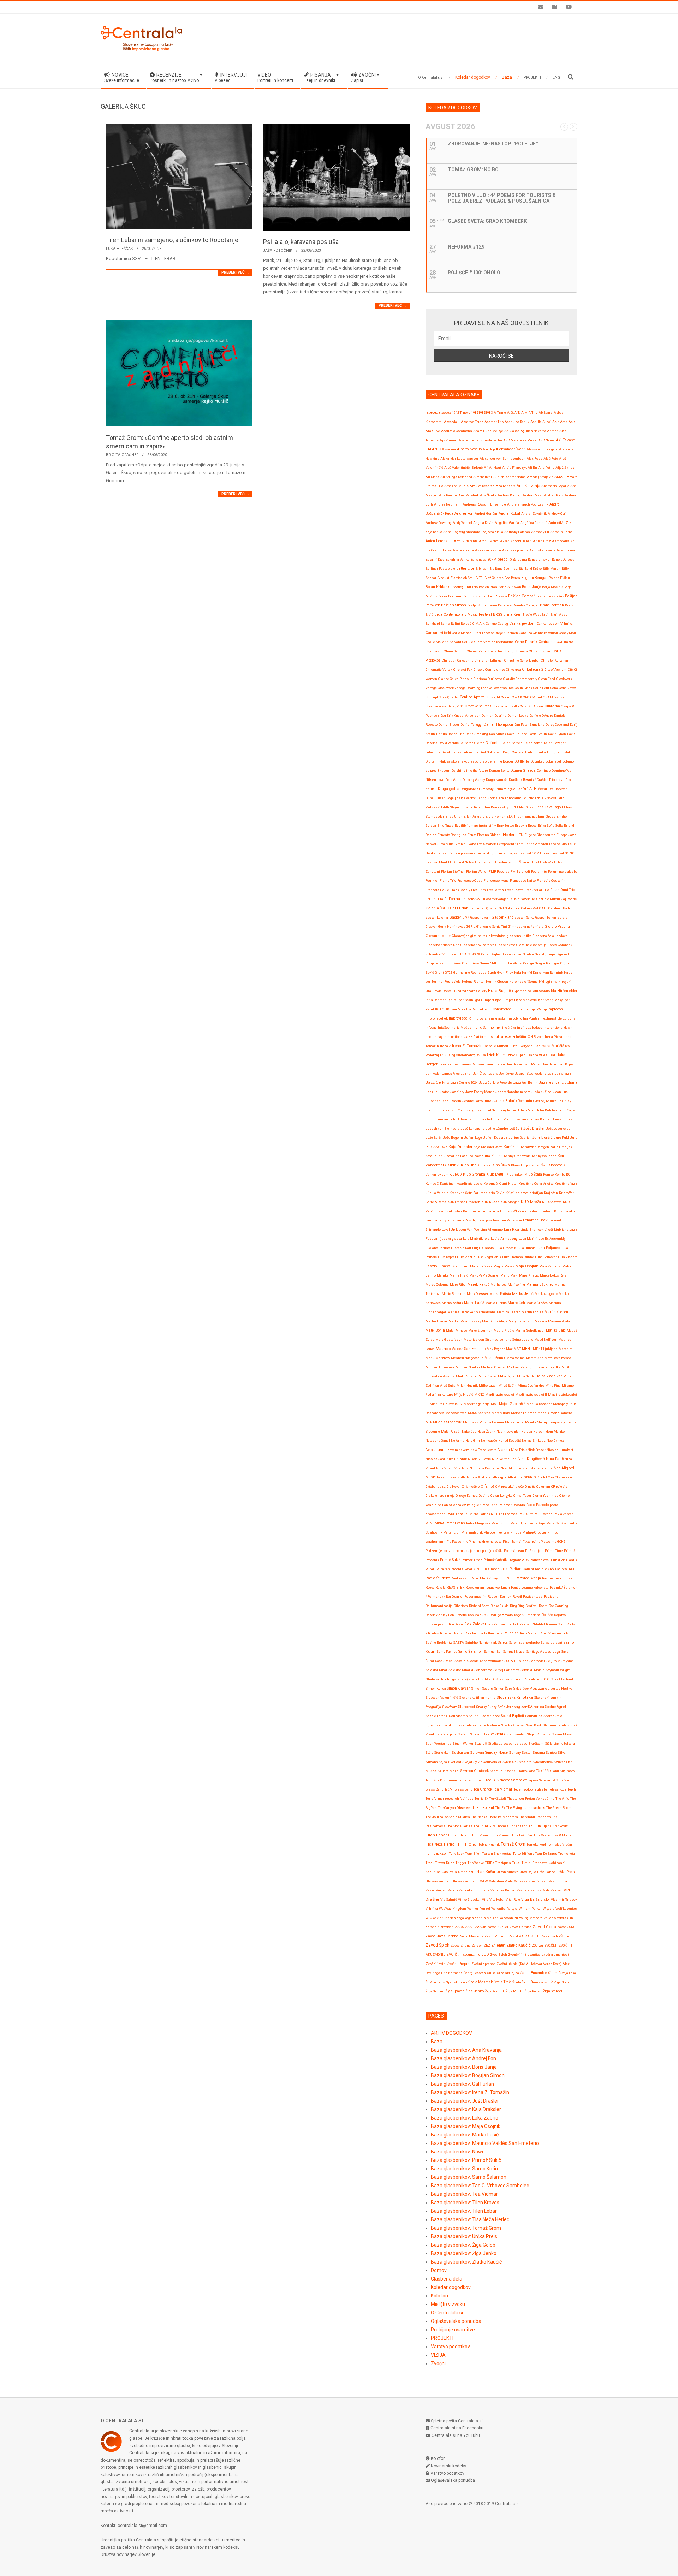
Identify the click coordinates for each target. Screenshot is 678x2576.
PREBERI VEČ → (235, 272)
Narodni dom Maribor (550, 1431)
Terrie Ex (481, 1798)
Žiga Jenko (475, 1991)
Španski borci (457, 1982)
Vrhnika (432, 1909)
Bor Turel (455, 596)
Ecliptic (528, 798)
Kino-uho (469, 1165)
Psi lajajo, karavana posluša (301, 242)
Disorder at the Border (496, 761)
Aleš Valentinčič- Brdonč (463, 468)
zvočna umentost (555, 1955)
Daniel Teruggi (472, 725)
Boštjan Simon (454, 605)
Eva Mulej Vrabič (452, 844)
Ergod (532, 826)
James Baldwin (472, 1064)
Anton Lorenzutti (439, 541)
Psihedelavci (540, 1560)
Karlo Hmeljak (561, 1147)
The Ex (500, 1808)
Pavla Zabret (563, 1514)
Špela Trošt (502, 1982)
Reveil (517, 1597)
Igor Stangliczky (550, 1000)
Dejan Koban (533, 743)
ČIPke (491, 1973)
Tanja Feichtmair (471, 1780)
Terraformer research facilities (450, 1798)
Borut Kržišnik (474, 596)
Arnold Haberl (521, 541)
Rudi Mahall (529, 1633)
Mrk (429, 1422)
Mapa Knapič (529, 1275)
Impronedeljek (437, 1018)
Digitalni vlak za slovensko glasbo (452, 761)
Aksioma (449, 449)
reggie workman (498, 1587)
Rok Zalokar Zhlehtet (529, 1624)
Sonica (539, 1707)
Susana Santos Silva (549, 1753)
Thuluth (535, 1826)
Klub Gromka (474, 1174)
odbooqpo (499, 1477)
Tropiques (503, 1863)
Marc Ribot (458, 1284)
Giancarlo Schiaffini (492, 927)
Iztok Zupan (516, 1055)
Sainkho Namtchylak (481, 1642)
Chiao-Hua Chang (500, 651)
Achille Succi (541, 422)
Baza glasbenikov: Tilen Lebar (464, 2211)
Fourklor (432, 881)
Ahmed (553, 431)
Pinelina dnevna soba (485, 1541)
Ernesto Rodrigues (452, 835)
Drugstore (468, 789)
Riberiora (461, 1606)
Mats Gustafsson (449, 1340)
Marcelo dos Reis (553, 1275)
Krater (513, 1184)
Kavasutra (482, 1156)
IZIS (443, 1055)
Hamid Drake (532, 972)
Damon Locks (518, 715)
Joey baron (508, 1110)
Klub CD (456, 1174)
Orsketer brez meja (440, 1496)
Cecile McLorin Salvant (443, 642)
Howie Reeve (442, 991)
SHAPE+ (488, 1679)
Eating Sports (487, 798)
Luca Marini (528, 1239)
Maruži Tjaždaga (495, 1321)
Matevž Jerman (480, 1330)
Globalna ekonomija (531, 945)
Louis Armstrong (504, 1239)
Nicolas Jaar (435, 1459)
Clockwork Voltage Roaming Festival (466, 688)
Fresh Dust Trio (563, 890)
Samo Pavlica (447, 1652)
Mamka (443, 1275)
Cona (554, 688)
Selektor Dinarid (461, 1670)
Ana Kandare (506, 486)
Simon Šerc (503, 1688)
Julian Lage (473, 1138)
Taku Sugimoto (563, 1771)
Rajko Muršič (481, 1578)
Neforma (458, 1441)
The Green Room (559, 1808)
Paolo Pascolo (537, 1505)
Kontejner (448, 1184)
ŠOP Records (435, 1982)
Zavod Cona (544, 1927)
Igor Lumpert (484, 1000)
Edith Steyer (450, 807)
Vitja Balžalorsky (536, 1899)
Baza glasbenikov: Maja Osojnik (466, 2126)
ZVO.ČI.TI (551, 1945)
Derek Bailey (451, 752)
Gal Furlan (459, 908)
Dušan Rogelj (446, 798)
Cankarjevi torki (438, 633)
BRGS (498, 614)
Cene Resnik (526, 642)
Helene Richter (473, 982)
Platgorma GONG (553, 1541)
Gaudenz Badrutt (561, 908)
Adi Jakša (512, 431)
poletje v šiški (492, 1551)
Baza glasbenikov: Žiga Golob (463, 2245)
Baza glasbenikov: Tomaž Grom (466, 2228)
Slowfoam (450, 1707)
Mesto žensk (495, 1358)
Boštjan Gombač (522, 596)
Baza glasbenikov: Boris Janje (464, 2067)
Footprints (539, 871)
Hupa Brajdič (499, 991)
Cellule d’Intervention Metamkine (488, 642)
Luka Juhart (526, 1248)
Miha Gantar (527, 1376)
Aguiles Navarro (533, 431)
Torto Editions (524, 1854)
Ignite (452, 1000)
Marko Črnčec (537, 1303)
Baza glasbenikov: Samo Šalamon (469, 2177)
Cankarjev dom (522, 624)
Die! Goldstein (491, 752)
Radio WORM (565, 1569)
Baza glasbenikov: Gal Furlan (462, 2084)
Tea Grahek (483, 1789)
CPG (526, 697)
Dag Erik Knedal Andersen (460, 715)
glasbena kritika (519, 936)
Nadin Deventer (508, 1431)
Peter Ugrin (519, 1523)
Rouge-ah (511, 1633)
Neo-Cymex (555, 1441)
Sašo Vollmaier (492, 1661)
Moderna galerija (477, 1404)
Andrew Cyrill (558, 513)
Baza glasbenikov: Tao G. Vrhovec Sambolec (480, 2186)
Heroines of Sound (524, 982)
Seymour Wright (558, 1670)
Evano (471, 844)
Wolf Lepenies (566, 1909)
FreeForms (495, 890)
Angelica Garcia (507, 523)
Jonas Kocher (540, 1119)
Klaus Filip (519, 1165)
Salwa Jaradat (551, 1642)
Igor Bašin (465, 1000)
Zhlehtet (498, 1945)
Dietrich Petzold (537, 752)
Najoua (527, 1431)
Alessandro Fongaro (542, 449)
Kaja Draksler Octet (488, 1147)
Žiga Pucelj (533, 1991)
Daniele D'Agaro (541, 715)
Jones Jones (562, 1119)
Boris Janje (531, 587)
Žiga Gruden (435, 1991)
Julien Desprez (495, 1138)
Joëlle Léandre (497, 1128)
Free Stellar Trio (537, 890)
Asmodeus (561, 541)
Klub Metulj (496, 1174)
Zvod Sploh (499, 1955)
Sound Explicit (513, 1716)
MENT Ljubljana (545, 1349)
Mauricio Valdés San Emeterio (461, 1349)
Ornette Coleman (537, 1486)
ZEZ (487, 1945)
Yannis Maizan (487, 1918)
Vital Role (513, 1899)
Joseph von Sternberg (442, 1128)
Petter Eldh (452, 1532)
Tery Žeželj (498, 1798)
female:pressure (462, 853)
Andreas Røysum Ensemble (484, 504)
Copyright (493, 697)
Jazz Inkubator (437, 1092)
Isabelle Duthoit (496, 1046)
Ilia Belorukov (477, 1009)
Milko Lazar (488, 1385)
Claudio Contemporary (520, 679)
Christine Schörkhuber (522, 660)
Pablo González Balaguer (461, 1505)
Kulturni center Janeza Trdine (486, 1211)
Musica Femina (492, 1422)
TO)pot (472, 1844)
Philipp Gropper (534, 1532)
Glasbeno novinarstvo (477, 945)
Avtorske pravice (515, 550)
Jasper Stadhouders (531, 1073)
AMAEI (560, 477)
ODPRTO (530, 1477)
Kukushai (454, 1211)
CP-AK (517, 697)
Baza (437, 2042)
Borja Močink (552, 587)
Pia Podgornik (457, 1541)
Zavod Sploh (438, 1945)
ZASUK (481, 1927)
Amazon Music (456, 486)
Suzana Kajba (436, 1762)
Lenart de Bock (535, 1220)
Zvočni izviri (436, 1964)
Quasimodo (490, 1569)
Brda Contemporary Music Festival (463, 614)
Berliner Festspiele (440, 569)
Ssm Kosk (534, 1725)
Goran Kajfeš (491, 954)
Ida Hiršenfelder (564, 991)
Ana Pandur (448, 495)
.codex (446, 413)
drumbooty (485, 789)
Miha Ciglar (507, 1376)
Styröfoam (536, 1743)
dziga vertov (466, 798)
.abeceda (433, 413)
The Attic (562, 1798)
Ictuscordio (541, 991)
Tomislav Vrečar (560, 1844)
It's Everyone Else (527, 1046)
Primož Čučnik (495, 1560)
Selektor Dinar (436, 1670)
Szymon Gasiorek (475, 1771)
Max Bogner (496, 1349)
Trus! (516, 1863)
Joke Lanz (520, 1119)
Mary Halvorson (521, 1321)
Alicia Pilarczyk (514, 468)
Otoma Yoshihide (545, 1496)
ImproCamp (538, 1009)
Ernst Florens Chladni (485, 835)
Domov (439, 2270)
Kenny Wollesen (544, 1156)
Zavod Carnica (521, 1927)
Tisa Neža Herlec (440, 1844)
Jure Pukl (561, 1138)
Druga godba (449, 789)
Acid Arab (560, 422)
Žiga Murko (515, 1991)
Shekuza (502, 1679)
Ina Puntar (531, 1018)
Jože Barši (434, 1138)
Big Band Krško (530, 569)
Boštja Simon (477, 605)
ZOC (535, 1945)
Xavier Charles (444, 1918)
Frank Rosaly (460, 890)
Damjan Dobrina (494, 715)
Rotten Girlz (493, 1633)
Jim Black (445, 1110)
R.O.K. (504, 1569)
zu (541, 1945)
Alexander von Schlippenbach (502, 458)
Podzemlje (434, 1551)
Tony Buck (457, 1854)
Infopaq (431, 1027)
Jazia (559, 1073)
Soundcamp (458, 1716)
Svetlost (455, 1762)
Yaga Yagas (465, 1918)
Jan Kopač (566, 1064)
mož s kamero (561, 1413)
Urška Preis (566, 1872)
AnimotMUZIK (560, 523)
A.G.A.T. (514, 413)
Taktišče (543, 1771)
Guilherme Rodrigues (470, 972)
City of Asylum (556, 670)
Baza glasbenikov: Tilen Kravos (465, 2203)
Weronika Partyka (504, 1909)
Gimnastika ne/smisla (526, 927)
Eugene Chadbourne (540, 835)
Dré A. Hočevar (535, 789)
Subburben (460, 1753)
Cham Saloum (455, 651)
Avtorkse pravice (488, 550)
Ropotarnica (474, 1633)
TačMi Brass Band (459, 1789)
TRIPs (490, 1863)
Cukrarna (552, 706)
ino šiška (509, 1027)
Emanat (531, 816)
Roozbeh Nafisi (452, 1633)
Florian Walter (477, 871)
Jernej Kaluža (546, 1101)
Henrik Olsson (497, 982)
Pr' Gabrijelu (534, 1551)
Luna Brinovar (546, 1257)
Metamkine (535, 1358)
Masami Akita (559, 1321)
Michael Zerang (519, 1367)
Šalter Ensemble (534, 1973)
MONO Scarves (479, 1413)
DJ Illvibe (522, 761)
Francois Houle (437, 890)
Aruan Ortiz (542, 541)
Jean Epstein (451, 1101)
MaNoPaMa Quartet (484, 1275)
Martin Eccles (533, 1312)
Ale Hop (489, 449)
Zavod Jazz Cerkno (442, 1936)
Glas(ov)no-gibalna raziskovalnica (479, 936)
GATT (543, 908)
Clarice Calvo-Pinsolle (455, 679)
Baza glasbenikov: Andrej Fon (463, 2058)
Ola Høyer (454, 1486)
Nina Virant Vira (448, 1468)
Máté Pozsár (451, 1431)
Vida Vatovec (553, 1890)
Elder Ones (525, 807)
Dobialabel (553, 761)
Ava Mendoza (463, 550)
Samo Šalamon (471, 1652)
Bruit (546, 614)
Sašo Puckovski (467, 1661)
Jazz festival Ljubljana (558, 1083)
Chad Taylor (434, 651)
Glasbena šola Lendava (550, 936)
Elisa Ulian (454, 816)
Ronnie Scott (556, 1624)
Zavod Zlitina (461, 1945)
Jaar (552, 1055)
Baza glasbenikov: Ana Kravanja (466, 2050)
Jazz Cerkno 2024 (464, 1083)
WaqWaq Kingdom (453, 1909)
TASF (555, 1780)
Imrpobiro (514, 1018)
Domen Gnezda (523, 770)
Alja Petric (546, 468)
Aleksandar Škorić (511, 449)
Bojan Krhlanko (438, 587)
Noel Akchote (511, 1468)
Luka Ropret (447, 1257)
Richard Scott (479, 1606)
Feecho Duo (558, 844)
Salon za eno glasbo (524, 1642)
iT (511, 1046)
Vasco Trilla (558, 1881)
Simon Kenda (436, 1688)
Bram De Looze (500, 605)
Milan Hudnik (467, 1385)
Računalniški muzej (558, 1578)
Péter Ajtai (472, 1569)
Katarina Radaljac (460, 1156)
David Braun (538, 734)
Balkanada (478, 559)
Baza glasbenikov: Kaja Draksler (466, 2109)
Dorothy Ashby (474, 780)
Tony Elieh (473, 1854)
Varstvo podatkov (450, 2347)
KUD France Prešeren (464, 1202)
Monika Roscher (539, 1404)
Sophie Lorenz (437, 1716)
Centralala (547, 642)
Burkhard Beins (438, 624)
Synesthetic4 (543, 1762)
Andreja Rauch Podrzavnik (528, 504)
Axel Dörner (566, 550)
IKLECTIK (442, 1009)
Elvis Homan (496, 816)
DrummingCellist (508, 789)
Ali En (532, 468)
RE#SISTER (456, 1587)
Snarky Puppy (486, 1707)
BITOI (480, 578)
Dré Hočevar (558, 789)
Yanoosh (506, 1918)
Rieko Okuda (500, 1606)
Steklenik (498, 1734)
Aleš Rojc (551, 458)
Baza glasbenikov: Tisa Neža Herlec (470, 2219)
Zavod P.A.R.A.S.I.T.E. (524, 1936)
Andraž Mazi (533, 495)
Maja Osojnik (527, 1266)
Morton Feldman (524, 1413)
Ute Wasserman (438, 1881)
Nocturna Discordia (485, 1468)
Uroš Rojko (528, 1872)
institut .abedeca (530, 1027)
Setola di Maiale (532, 1670)
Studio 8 (481, 1743)
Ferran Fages (508, 853)
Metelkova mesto (558, 1358)
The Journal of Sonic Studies (448, 1817)
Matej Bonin (435, 1330)
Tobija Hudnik (489, 1844)
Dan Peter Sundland (529, 725)
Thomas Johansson (512, 1826)
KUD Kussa (490, 1202)
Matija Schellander (530, 1330)
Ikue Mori (458, 1009)
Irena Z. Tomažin (467, 1046)
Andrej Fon (464, 513)
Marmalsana (486, 1312)
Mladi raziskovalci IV (446, 1404)
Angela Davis (483, 523)
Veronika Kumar (503, 1890)
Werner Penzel (479, 1909)
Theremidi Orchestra (535, 1817)
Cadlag (503, 624)
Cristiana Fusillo (506, 706)
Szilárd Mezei (448, 1771)
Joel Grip (491, 1110)
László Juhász (438, 1266)
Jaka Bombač (449, 1064)
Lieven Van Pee (468, 1229)
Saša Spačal (444, 1661)
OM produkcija (506, 1486)
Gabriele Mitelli (548, 899)
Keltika (497, 1156)
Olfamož (487, 1486)
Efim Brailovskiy (495, 807)
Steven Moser (562, 1734)
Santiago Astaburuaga (543, 1652)
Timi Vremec (501, 1835)
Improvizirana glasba (489, 1018)
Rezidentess (533, 1597)
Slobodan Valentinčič (442, 1698)
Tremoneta (567, 1854)
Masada (541, 1321)
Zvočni (438, 2363)
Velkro (453, 1890)
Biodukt (443, 578)
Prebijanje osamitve (453, 2330)
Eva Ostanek (486, 844)
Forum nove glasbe (563, 871)
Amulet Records (482, 486)
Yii (516, 1918)
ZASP (469, 1927)
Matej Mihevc (457, 1330)
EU (521, 835)
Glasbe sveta (505, 945)
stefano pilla (447, 1734)
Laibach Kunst (552, 1211)
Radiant (528, 1569)
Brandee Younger (526, 605)
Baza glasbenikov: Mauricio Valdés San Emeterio (485, 2143)
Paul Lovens (543, 1514)
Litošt (549, 1229)
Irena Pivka (554, 1037)
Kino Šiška (501, 1165)
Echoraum (513, 798)
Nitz (465, 1468)
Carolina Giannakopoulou (539, 633)
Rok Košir (456, 1624)
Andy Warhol (462, 523)
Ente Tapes (445, 826)
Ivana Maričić (553, 1046)
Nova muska (447, 1477)
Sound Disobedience (484, 1716)
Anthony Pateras (517, 532)
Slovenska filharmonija (477, 1698)
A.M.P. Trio (529, 413)
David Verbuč (449, 743)
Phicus (516, 1532)
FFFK (452, 862)
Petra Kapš (537, 1523)
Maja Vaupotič (550, 1266)
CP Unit (536, 697)
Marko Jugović (546, 1294)
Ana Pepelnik (469, 495)
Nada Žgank (486, 1431)
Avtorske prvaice (542, 550)
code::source (504, 688)
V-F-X (484, 1881)
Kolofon (439, 2296)
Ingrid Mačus (461, 1027)
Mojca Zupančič (512, 1404)
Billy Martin (552, 569)
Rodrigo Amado (501, 1615)
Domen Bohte (499, 770)
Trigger (461, 1863)
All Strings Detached (456, 477)
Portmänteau (514, 1551)
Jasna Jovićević (501, 1073)
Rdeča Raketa (436, 1587)
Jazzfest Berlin (525, 1083)
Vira (485, 1899)
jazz (568, 1073)
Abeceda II (452, 422)
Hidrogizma (548, 982)
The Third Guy (484, 1826)
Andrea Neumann (448, 504)
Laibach (534, 1211)
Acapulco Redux (517, 422)
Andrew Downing (439, 523)
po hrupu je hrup (468, 1551)
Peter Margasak (478, 1523)
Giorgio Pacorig (557, 927)
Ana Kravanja (528, 486)
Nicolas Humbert (560, 1450)
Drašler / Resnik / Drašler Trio (532, 780)
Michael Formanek (440, 1367)
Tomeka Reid (536, 1844)
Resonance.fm (475, 1597)
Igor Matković (526, 1000)
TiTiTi (461, 1844)
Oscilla (484, 1496)
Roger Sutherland (527, 1615)
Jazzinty (457, 1092)
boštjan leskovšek (550, 596)
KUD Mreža (531, 1202)
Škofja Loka (567, 1973)
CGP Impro (565, 642)
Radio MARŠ (545, 1569)
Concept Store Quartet (442, 697)
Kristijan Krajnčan (544, 1193)
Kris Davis (496, 1193)
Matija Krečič (504, 1330)
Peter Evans (455, 1523)
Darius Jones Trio (450, 734)
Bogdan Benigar (534, 578)
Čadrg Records (475, 1973)
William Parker (530, 1909)
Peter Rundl (501, 1523)
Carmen (512, 633)
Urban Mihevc (507, 1872)
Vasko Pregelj (436, 1890)
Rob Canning (558, 1606)
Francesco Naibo (523, 881)
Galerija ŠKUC (437, 908)
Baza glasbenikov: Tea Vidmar (464, 2194)
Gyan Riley (505, 972)
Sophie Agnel (556, 1707)
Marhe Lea (499, 1284)
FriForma (452, 899)
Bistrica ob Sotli (462, 578)
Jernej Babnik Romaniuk (514, 1101)
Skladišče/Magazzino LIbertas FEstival (543, 1688)
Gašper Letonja (437, 917)
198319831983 (482, 413)
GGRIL (471, 927)
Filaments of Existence (493, 862)
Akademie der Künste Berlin (480, 440)
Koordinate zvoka (469, 1184)
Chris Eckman (540, 651)
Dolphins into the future (470, 770)
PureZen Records (450, 1569)
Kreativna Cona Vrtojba (536, 1184)
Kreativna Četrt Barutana (468, 1193)
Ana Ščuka (488, 495)
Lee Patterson (511, 1220)
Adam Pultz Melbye (488, 431)
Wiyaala (549, 1909)
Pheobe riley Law (496, 1532)
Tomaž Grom (513, 1844)
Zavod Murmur (496, 1936)
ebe (501, 798)
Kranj (503, 1184)
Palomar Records (512, 1505)
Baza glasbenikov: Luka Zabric (464, 2118)
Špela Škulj (521, 1982)
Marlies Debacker (461, 1312)
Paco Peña (490, 1505)
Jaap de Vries (537, 1055)
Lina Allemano (492, 1229)
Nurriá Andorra (479, 1477)
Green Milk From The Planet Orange (507, 963)
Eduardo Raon (471, 807)
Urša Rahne (546, 1872)
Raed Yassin (460, 1578)
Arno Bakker (500, 541)
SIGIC (545, 1679)
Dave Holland (517, 734)
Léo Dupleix (460, 1266)
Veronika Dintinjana (474, 1890)
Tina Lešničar (522, 1835)
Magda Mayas (504, 1266)
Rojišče (547, 1615)
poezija (449, 1551)
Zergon (477, 1945)
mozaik (543, 1413)
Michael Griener (493, 1367)
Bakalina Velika (457, 559)
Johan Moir (526, 1110)
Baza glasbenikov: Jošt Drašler (465, 2101)
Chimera (521, 651)
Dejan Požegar (555, 743)
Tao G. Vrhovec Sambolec (506, 1780)
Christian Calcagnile (458, 660)
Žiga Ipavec (455, 1991)
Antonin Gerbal (562, 532)
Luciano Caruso (438, 1248)
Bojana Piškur (560, 578)
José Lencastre (472, 1128)
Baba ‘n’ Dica (435, 559)
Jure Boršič (542, 1137)
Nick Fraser (537, 1450)
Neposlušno (436, 1450)
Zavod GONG (566, 1927)
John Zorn (503, 1119)
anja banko (434, 532)
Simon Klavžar (459, 1688)
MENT (527, 1349)
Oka (551, 1477)
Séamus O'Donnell (504, 1771)
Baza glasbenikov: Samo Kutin (464, 2169)
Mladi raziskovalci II (531, 1395)
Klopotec (555, 1165)
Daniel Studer (449, 725)
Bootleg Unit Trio (465, 587)
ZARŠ (459, 1927)
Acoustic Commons (457, 431)
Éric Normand (452, 1973)
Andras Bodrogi (510, 495)
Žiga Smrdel (552, 1991)
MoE (494, 1404)
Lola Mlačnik (473, 1239)
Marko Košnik (452, 1303)
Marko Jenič (523, 1294)
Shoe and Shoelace (525, 1679)
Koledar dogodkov (451, 2287)
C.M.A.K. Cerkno (485, 624)
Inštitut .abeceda (501, 1037)
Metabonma (516, 1358)
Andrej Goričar (486, 513)
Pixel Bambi (512, 1541)
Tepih (572, 1789)
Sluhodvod (467, 1707)
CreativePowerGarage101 (445, 706)
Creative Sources (478, 706)
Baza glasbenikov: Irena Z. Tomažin (470, 2092)
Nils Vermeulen (504, 1459)
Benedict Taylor (539, 559)
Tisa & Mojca (562, 1835)
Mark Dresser (478, 1294)
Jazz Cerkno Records (495, 1083)
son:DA (527, 1707)
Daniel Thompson (498, 725)
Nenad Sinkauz (534, 1441)
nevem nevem (458, 1450)
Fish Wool (548, 862)
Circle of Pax (463, 670)
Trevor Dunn (445, 1863)
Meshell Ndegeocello (467, 1358)
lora (487, 1239)
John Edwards (460, 1119)
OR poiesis (559, 1486)
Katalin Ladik (435, 1156)
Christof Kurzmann (556, 660)
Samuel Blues (514, 1652)
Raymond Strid (503, 1578)
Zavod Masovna (471, 1936)
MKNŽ (479, 1395)
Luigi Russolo (483, 1248)
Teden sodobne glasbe (530, 1789)
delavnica (433, 752)
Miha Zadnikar (550, 1376)
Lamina (431, 1220)
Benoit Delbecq (563, 559)
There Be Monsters (503, 1817)
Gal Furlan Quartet (484, 908)
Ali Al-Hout (492, 468)
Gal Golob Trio (509, 908)
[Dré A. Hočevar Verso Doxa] (540, 1964)
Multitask (471, 1422)
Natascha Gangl (438, 1441)
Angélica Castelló (534, 523)
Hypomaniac (522, 991)
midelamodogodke (546, 1367)
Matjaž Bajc (556, 1330)
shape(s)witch (469, 1679)
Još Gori (516, 1128)
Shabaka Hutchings (441, 1679)
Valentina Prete (501, 1881)
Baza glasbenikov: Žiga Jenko (464, 2253)
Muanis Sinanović (447, 1422)
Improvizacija (460, 1018)
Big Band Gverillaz (504, 569)
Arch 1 (484, 541)
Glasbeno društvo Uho (442, 945)
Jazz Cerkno (437, 1082)
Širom (553, 1973)
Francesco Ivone (496, 881)
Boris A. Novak (510, 587)
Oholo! (542, 1477)
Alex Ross (534, 458)
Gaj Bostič (569, 899)
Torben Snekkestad (497, 1854)
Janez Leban (495, 1064)
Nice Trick (519, 1450)
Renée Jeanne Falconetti (530, 1587)
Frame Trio (448, 881)
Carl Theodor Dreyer (490, 633)
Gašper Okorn (480, 917)
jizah (479, 1110)
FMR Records (499, 871)
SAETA (459, 1642)
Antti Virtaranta (466, 541)
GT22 (449, 972)
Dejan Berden (512, 743)
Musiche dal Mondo (520, 1422)
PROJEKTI (442, 2338)
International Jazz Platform (465, 1037)
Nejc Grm (473, 1441)
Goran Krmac (512, 954)
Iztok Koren (496, 1055)
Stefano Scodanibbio (473, 1734)
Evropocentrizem (510, 844)
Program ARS (518, 1560)
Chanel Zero (476, 651)
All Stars (432, 477)
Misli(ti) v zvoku (448, 2304)
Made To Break (481, 1266)
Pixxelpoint (531, 1541)
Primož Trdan (472, 1560)
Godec (552, 945)
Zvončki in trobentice (524, 1955)
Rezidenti (551, 1597)
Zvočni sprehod (483, 1964)
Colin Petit (541, 688)
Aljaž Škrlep (565, 468)
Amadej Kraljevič (540, 477)
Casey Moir (568, 633)
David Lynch (557, 734)
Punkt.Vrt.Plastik (564, 1560)
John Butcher (547, 1110)
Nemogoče (489, 1441)
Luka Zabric (466, 1257)
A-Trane (500, 413)
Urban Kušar (485, 1872)
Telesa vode (557, 1789)
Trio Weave (476, 1863)
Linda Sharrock (532, 1229)
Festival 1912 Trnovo (534, 853)
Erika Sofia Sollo (550, 826)
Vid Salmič (449, 1899)
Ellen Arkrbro (474, 816)
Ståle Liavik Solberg (560, 1743)
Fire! (535, 862)
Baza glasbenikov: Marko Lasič (465, 2135)
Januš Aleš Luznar (457, 1073)
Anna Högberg (454, 532)
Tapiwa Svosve (539, 1780)
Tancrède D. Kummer (441, 1780)
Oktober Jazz (436, 1486)
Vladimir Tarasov (564, 1899)
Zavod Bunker (498, 1927)
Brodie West (531, 614)
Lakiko (570, 1211)
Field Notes (465, 862)
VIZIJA (438, 2355)
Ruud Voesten (550, 1633)
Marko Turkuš (496, 1303)
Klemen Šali (538, 1165)
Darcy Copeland (557, 725)
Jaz (550, 1073)
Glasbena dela (447, 2279)
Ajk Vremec (449, 440)
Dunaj (430, 798)
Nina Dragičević (531, 1459)
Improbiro (520, 1009)
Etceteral (510, 835)
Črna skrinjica (508, 1973)
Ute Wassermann (465, 1881)
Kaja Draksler (460, 1147)
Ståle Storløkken (438, 1753)
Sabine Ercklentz (439, 1642)
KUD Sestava (552, 1202)
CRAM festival (554, 697)
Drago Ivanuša (497, 780)
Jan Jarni (550, 1064)
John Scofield (483, 1119)
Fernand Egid (486, 853)
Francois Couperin (551, 881)
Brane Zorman (552, 605)
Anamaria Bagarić (555, 486)
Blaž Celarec (494, 578)
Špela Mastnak (480, 1982)
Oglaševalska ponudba (456, 2321)
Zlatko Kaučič (519, 1945)
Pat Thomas (508, 1514)
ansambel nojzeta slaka (485, 532)
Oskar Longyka (501, 1496)
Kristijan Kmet (517, 1193)
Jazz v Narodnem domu (514, 1092)
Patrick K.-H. (489, 1514)
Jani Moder (532, 1064)
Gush (492, 972)
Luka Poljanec (548, 1248)
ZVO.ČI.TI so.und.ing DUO (468, 1955)
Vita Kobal (497, 1899)
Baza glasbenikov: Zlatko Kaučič (466, 2262)
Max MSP (513, 1349)
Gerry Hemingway (452, 927)
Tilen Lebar (436, 1835)
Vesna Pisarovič (529, 1890)
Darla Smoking (477, 734)
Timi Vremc (481, 1835)
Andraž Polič (554, 495)
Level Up (448, 1229)
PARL (451, 1514)
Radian (515, 1569)
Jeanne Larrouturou (478, 1101)
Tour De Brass (546, 1854)
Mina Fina (553, 1385)
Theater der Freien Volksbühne (531, 1798)
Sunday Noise (496, 1753)
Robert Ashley (436, 1615)
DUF (571, 789)
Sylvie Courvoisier (487, 1762)
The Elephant (483, 1808)
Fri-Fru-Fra (434, 899)
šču (547, 1982)
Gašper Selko (524, 917)
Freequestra (514, 890)
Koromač (491, 1184)
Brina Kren (512, 614)
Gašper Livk (459, 917)
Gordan (528, 954)
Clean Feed (547, 679)
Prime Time (554, 1551)
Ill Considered (500, 1009)
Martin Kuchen (556, 1312)
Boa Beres (512, 578)
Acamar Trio (494, 422)
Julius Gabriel (520, 1138)
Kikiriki (454, 1165)
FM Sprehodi (520, 871)
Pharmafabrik (472, 1532)
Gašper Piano (502, 917)
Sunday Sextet (520, 1753)
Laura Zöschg (466, 1220)
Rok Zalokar (475, 1624)
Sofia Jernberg (509, 1707)
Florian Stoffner (453, 871)
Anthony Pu (540, 532)
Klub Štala (533, 1174)
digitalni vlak (561, 752)
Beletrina (520, 559)
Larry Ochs (446, 1220)
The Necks (479, 1817)
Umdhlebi (466, 1872)
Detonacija (470, 752)
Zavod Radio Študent (557, 1936)
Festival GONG (563, 853)
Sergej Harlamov (506, 1670)
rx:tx (566, 1633)
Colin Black (524, 688)
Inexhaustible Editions (558, 1018)
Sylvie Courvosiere (517, 1762)
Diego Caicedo (513, 752)
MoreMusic (501, 1413)
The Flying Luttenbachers (526, 1808)
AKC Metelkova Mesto (520, 440)
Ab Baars (546, 413)
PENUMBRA (435, 1523)
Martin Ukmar (436, 1321)
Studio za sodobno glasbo (508, 1743)
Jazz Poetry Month (480, 1092)
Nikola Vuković (479, 1459)
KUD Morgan (510, 1202)
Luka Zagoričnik (489, 1257)
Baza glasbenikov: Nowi (457, 2152)
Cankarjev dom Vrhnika (555, 624)
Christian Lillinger (489, 660)
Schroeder (537, 1661)
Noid (526, 1468)
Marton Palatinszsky (465, 1321)
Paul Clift (525, 1514)
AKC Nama (546, 440)
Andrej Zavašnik (534, 513)
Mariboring (516, 1284)
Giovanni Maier (438, 936)
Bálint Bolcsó (461, 624)
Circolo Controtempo (489, 670)
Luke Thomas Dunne (518, 1257)
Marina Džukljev (540, 1284)
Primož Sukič (450, 1560)
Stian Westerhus (439, 1743)
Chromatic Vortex (439, 670)
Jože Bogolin (453, 1138)
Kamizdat (512, 1147)
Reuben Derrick (499, 1597)
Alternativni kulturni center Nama (499, 477)
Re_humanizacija (439, 1606)
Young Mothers (531, 1918)
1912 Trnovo (461, 413)
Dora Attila (453, 780)
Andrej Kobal (509, 513)
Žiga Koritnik (495, 1991)
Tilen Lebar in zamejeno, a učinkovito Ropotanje (172, 240)
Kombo (548, 1174)
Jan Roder (433, 1073)
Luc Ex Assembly (552, 1239)
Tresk (430, 1863)
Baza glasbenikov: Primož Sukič (466, 2160)
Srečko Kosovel (513, 1725)
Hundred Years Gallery (470, 991)
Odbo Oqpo (515, 1477)
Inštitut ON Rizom (530, 1037)
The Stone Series (459, 1826)
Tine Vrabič (542, 1835)
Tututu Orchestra (535, 1863)
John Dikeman (437, 1119)
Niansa (504, 1450)
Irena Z (445, 1046)
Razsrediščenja (528, 1578)
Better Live (465, 569)
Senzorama (483, 1670)
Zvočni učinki (507, 1964)
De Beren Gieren (472, 743)
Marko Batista (500, 1294)
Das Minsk (498, 734)
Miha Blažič (488, 1376)
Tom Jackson (437, 1854)
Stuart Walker (463, 1743)
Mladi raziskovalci (500, 1395)
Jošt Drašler (534, 1128)
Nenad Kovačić (510, 1441)
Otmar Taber (522, 1496)
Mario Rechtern (454, 1294)
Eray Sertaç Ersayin (512, 826)
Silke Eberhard (562, 1679)
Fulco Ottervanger (495, 899)
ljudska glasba (451, 1239)
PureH (430, 1569)
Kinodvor (484, 1165)
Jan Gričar (514, 1064)
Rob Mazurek (478, 1615)
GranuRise (470, 963)
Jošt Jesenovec (558, 1128)
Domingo (544, 770)
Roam (543, 1606)
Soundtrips (534, 1716)
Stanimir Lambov (556, 1725)
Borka (443, 596)
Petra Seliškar (557, 1523)
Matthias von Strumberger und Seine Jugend (498, 1340)
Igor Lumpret (505, 1000)
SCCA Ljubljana (516, 1661)
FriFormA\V (471, 899)
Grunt (439, 972)
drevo (560, 780)
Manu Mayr (509, 1275)
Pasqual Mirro (467, 1514)
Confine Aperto (472, 697)
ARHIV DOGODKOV (451, 2033)
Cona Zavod (568, 688)
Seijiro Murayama (560, 1661)
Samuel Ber (493, 1652)
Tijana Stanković (555, 1826)
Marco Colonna (437, 1284)
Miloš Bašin (507, 1385)
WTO (429, 1918)
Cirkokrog (513, 670)
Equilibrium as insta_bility (475, 826)
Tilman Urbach (459, 1835)
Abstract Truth (472, 422)
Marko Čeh (516, 1303)
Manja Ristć (459, 1275)
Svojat (467, 1762)
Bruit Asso (559, 614)
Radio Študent (438, 1578)
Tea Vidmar (503, 1789)
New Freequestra (483, 1450)
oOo (521, 1486)
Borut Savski (497, 596)
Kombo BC (563, 1174)
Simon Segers (482, 1688)
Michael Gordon (468, 1367)
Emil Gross (547, 816)
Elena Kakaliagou (549, 807)
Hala (517, 972)
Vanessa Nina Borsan (531, 1881)
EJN (513, 807)
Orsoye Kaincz (467, 1496)
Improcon (555, 1009)
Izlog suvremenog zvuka (467, 1055)
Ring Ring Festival (524, 1606)
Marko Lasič (474, 1303)
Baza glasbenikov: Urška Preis (464, 2236)
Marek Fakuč (478, 1284)
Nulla (462, 1477)
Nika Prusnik (457, 1459)
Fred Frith (478, 890)
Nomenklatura (542, 1468)
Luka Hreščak (505, 1248)
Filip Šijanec (521, 862)
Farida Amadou (536, 844)
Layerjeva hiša (489, 1220)
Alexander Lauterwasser (459, 458)
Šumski (537, 1982)
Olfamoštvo (471, 1486)
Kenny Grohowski (517, 1156)
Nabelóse (469, 1431)
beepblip (505, 559)
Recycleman (475, 1587)
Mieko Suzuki (467, 1376)
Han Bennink (553, 972)
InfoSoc (444, 1027)
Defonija (493, 743)
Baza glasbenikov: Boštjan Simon (468, 2075)
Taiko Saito (527, 1771)
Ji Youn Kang (464, 1110)
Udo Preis (449, 1872)
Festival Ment (436, 862)
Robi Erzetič (457, 1615)
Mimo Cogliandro (531, 1385)
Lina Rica (512, 1229)
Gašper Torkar (546, 917)
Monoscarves (456, 1413)
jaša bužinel (543, 1092)
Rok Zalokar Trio (500, 1624)
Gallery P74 (530, 908)
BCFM (492, 559)
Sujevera (477, 1753)
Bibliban (482, 569)
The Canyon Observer (454, 1808)
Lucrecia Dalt (461, 1248)
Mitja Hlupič (464, 1395)
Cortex (506, 697)
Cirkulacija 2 (533, 670)
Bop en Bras (488, 587)
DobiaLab (537, 761)
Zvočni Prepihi (459, 1964)
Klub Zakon (515, 1174)
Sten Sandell (516, 1734)
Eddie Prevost (546, 798)
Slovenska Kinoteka (515, 1698)
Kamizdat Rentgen (535, 1147)
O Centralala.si (447, 2313)
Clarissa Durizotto (488, 679)
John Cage (566, 1110)
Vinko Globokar (469, 1899)
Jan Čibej (480, 1073)
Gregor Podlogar (547, 963)
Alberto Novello (469, 449)
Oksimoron (564, 1477)
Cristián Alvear (532, 706)
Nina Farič (555, 1459)
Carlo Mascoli (463, 633)
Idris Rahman (436, 1000)
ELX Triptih (515, 816)
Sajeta (503, 1642)
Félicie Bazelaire (522, 899)
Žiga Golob (562, 1982)
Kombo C (432, 1184)
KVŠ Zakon (519, 1211)
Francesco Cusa (470, 881)
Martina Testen (509, 1312)
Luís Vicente (568, 1257)
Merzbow (443, 1358)
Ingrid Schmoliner (487, 1027)
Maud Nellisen (546, 1340)
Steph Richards (539, 1734)
